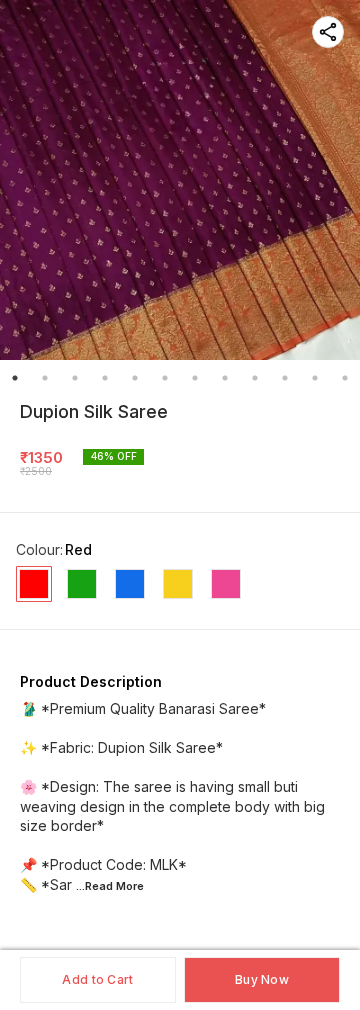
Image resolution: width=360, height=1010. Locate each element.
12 (345, 378)
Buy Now (262, 979)
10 (285, 378)
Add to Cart (97, 979)
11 (315, 378)
